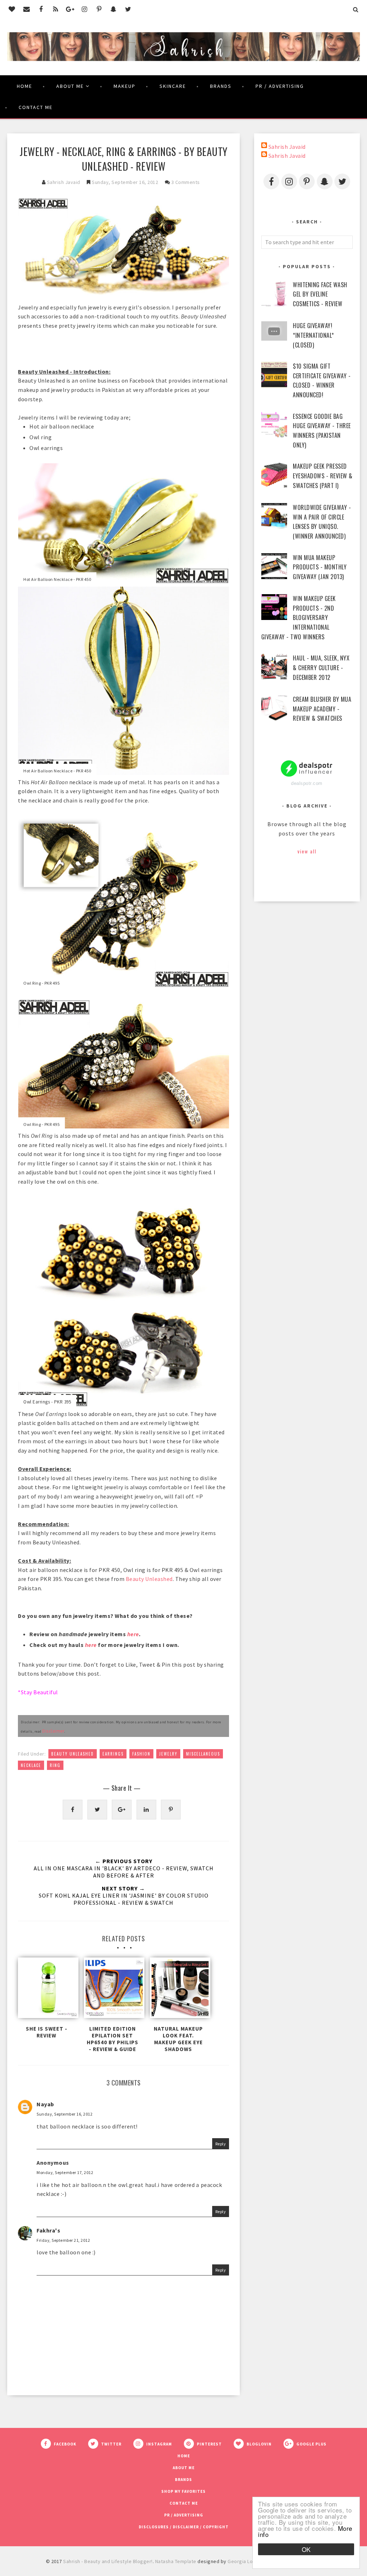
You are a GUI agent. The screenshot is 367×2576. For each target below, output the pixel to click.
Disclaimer (53, 1731)
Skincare (173, 86)
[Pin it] (171, 1810)
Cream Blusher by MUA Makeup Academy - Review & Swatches (322, 709)
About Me (70, 86)
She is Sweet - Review (47, 2032)
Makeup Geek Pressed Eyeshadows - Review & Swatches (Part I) (323, 476)
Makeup (125, 86)
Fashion (141, 1754)
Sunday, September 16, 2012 (65, 2114)
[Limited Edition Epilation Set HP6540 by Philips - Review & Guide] (112, 1990)
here (133, 1634)
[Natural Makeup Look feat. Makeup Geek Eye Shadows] (178, 1990)
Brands (221, 86)
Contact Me (36, 107)
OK (306, 2549)
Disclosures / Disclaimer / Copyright (184, 2527)
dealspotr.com (307, 783)
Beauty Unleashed (149, 1579)
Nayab (45, 2104)
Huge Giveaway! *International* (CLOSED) (313, 335)
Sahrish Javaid (287, 147)
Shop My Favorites (183, 2491)
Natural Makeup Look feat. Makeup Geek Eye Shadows (178, 2039)
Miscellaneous (203, 1754)
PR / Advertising (280, 86)
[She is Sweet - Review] (46, 1990)
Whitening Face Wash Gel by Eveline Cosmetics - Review (320, 294)
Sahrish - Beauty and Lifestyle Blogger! (108, 2561)
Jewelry (168, 1754)
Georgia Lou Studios (251, 2561)
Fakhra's (48, 2230)
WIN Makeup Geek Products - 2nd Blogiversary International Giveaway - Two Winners (299, 617)
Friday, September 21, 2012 (63, 2240)
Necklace (31, 1765)
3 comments (186, 182)
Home (25, 86)
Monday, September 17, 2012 (65, 2172)
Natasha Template (176, 2561)
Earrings (113, 1754)
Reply (221, 2144)
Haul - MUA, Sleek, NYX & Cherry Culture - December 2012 (321, 667)
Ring (55, 1765)
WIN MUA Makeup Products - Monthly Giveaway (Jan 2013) (320, 567)
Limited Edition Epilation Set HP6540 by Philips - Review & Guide (113, 2039)
